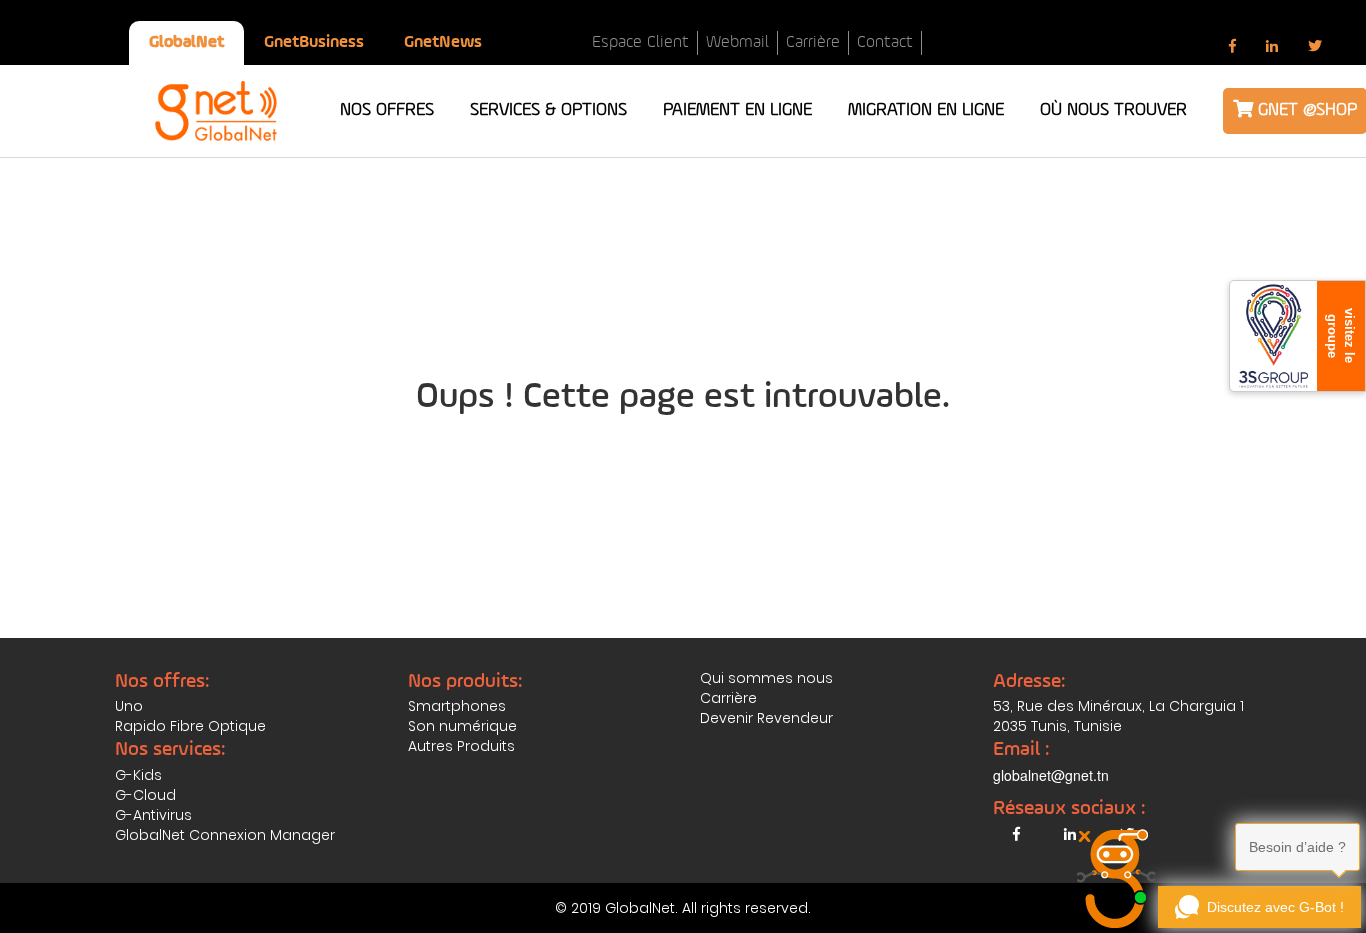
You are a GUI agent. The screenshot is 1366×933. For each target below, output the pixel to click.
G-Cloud (145, 795)
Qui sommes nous (766, 678)
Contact (885, 42)
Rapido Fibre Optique (190, 726)
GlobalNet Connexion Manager (225, 835)
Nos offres (387, 110)
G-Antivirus (153, 815)
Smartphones (457, 706)
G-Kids (138, 775)
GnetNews (443, 42)
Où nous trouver (1113, 110)
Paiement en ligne (737, 110)
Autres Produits (461, 746)
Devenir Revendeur (766, 718)
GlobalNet (186, 42)
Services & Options (548, 110)
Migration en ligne (926, 110)
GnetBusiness (314, 42)
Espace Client (640, 42)
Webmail (737, 42)
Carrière (813, 42)
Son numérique (462, 726)
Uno (129, 706)
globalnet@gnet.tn (1051, 775)
